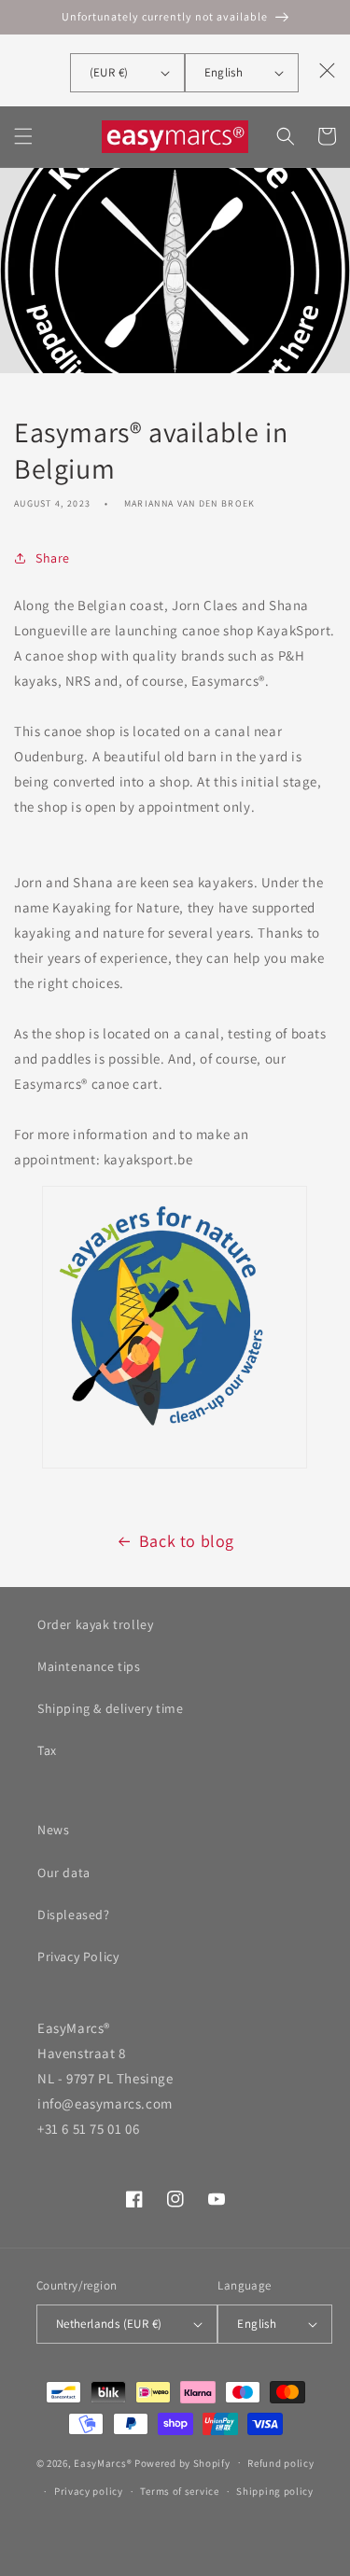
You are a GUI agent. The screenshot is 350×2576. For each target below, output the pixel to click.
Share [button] (53, 558)
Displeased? (74, 1915)
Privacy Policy (78, 1956)
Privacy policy (89, 2491)
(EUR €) (109, 72)
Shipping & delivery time (110, 1708)
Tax (47, 1750)
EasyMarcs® (103, 2462)
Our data (64, 1873)
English (224, 72)
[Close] (328, 70)
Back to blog (187, 1541)
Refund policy (280, 2463)
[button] (23, 136)
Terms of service (179, 2491)
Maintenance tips (89, 1666)
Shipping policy (275, 2491)
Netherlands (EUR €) (109, 2324)
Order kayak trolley (95, 1624)
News (53, 1830)
